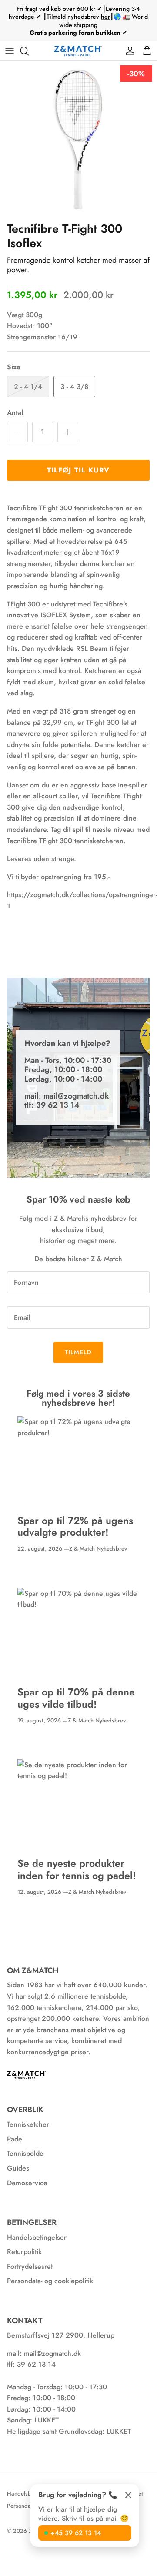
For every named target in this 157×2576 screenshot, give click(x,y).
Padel (15, 2139)
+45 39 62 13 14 (76, 2533)
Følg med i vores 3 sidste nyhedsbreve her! (78, 1398)
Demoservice (27, 2183)
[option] (78, 139)
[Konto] (128, 51)
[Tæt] (128, 2495)
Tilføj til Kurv (78, 470)
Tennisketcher (28, 2124)
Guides (18, 2168)
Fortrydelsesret (30, 2266)
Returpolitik (24, 2252)
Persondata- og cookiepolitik (50, 2281)
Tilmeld (78, 1352)
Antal (15, 413)
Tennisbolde (25, 2153)
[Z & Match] (78, 51)
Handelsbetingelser (37, 2237)
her (105, 17)
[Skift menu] (10, 51)
